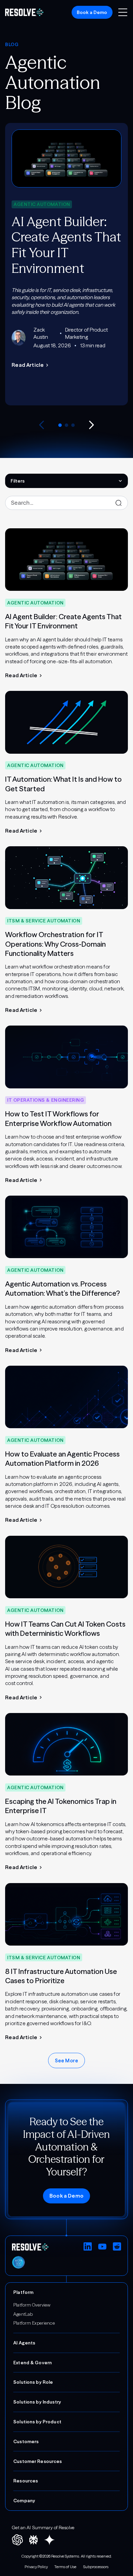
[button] (123, 12)
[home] (24, 12)
